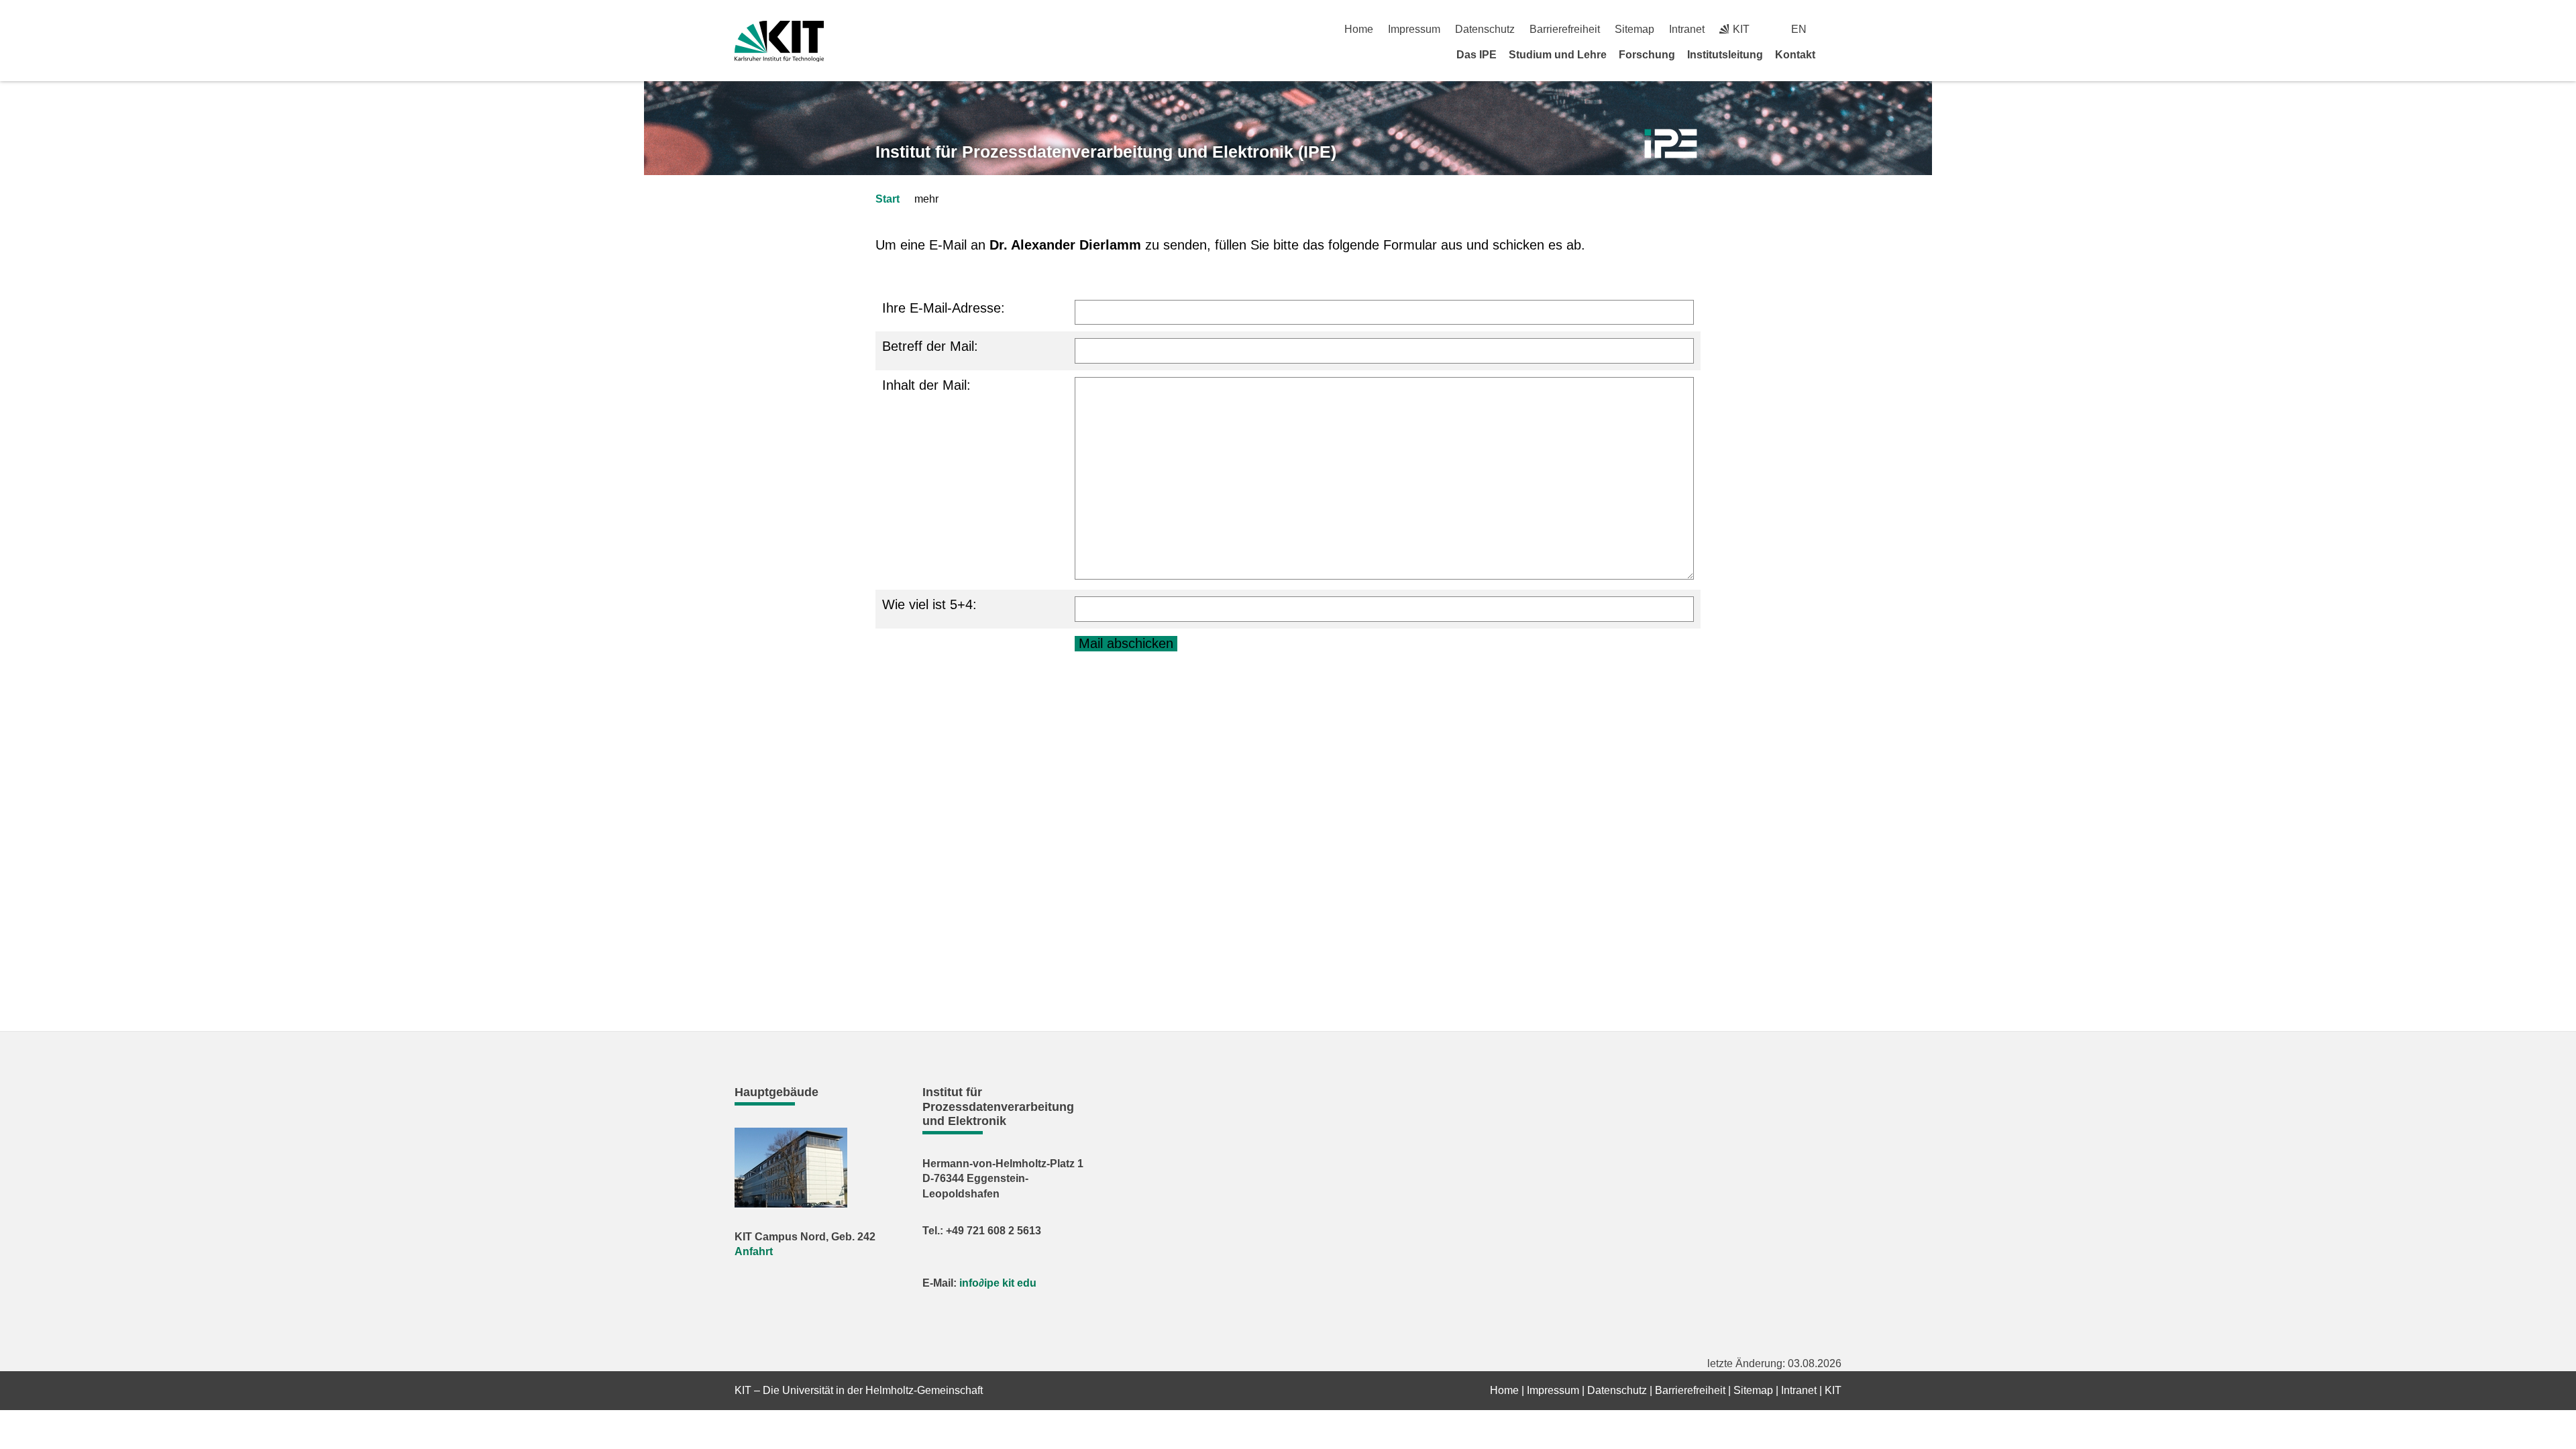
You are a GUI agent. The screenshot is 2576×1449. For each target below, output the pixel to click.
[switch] (1836, 29)
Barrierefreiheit (1565, 29)
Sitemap (1634, 29)
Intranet (1687, 29)
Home (1359, 29)
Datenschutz (1485, 29)
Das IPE (1477, 55)
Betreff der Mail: (930, 346)
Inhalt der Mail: (926, 385)
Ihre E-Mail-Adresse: (944, 308)
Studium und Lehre (1558, 55)
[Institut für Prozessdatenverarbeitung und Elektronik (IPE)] (1671, 144)
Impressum (1414, 29)
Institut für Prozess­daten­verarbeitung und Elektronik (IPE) (1106, 152)
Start (888, 199)
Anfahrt (754, 1251)
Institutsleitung (1725, 55)
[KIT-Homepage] (779, 41)
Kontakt (1795, 55)
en (1799, 29)
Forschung (1647, 55)
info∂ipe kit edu (998, 1283)
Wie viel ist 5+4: (929, 604)
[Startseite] (1837, 54)
